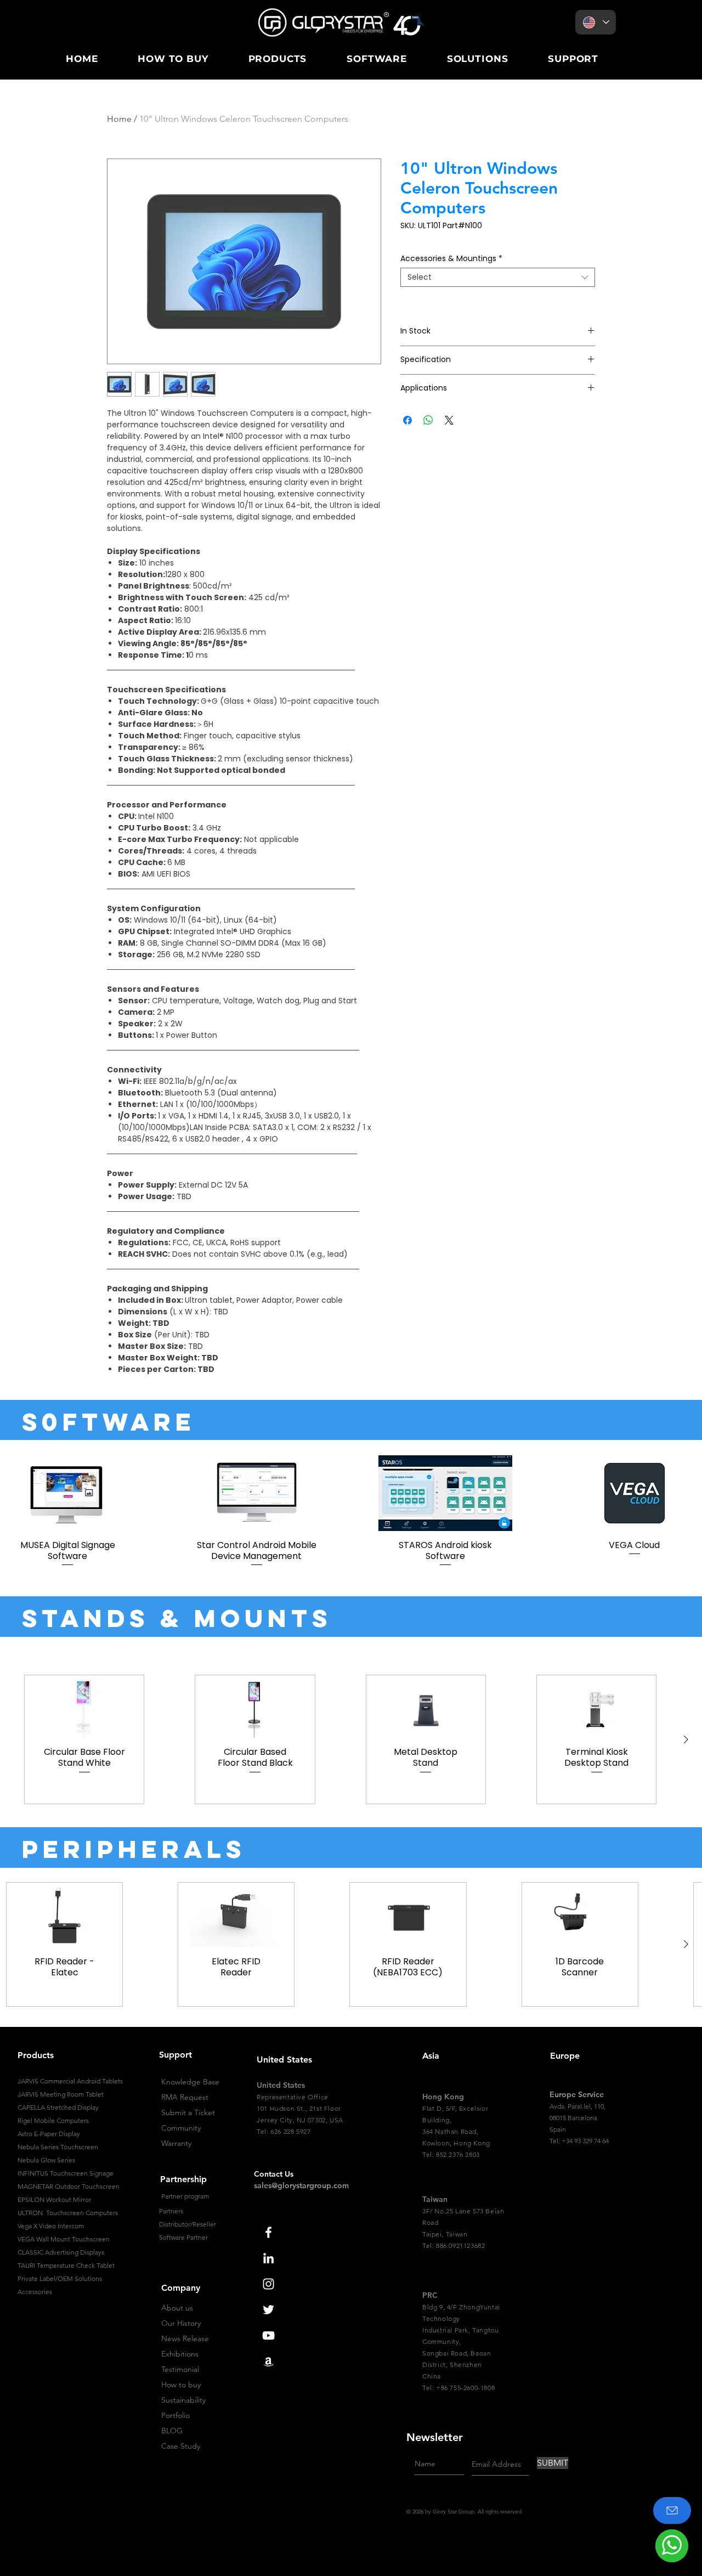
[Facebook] (268, 2232)
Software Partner (183, 2237)
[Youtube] (268, 2335)
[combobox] (498, 277)
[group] (351, 1512)
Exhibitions (180, 2354)
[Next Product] (686, 1739)
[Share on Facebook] (407, 420)
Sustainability (183, 2400)
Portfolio (175, 2415)
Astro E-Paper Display (49, 2134)
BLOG (172, 2431)
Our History (181, 2323)
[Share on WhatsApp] (428, 420)
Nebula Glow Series (46, 2160)
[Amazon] (268, 2361)
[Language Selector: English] (596, 22)
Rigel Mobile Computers (53, 2120)
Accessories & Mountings (451, 259)
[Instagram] (268, 2284)
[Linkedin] (268, 2258)
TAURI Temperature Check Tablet (66, 2265)
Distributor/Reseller (188, 2224)
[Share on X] (449, 420)
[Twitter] (268, 2310)
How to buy (181, 2385)
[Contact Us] (672, 2510)
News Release (185, 2338)
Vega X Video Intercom (51, 2226)
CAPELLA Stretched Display (58, 2107)
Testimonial (180, 2369)
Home (119, 119)
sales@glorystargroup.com (301, 2185)
